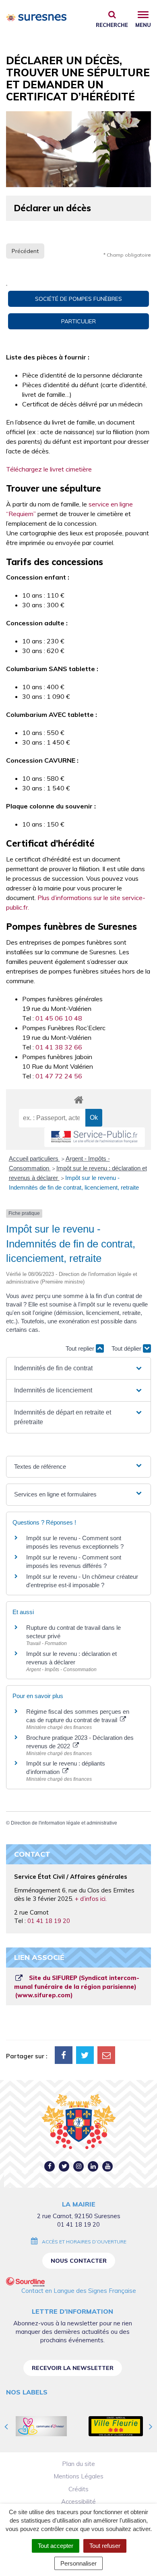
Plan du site (78, 2464)
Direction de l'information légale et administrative (64, 1823)
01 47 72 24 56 (59, 1076)
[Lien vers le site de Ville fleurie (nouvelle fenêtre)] (116, 2426)
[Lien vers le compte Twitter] (64, 2166)
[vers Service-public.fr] (95, 1137)
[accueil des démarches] (78, 1099)
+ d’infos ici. (91, 1899)
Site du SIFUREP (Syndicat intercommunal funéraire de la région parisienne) (77, 1986)
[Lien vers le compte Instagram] (79, 2166)
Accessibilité (78, 2501)
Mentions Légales (78, 2476)
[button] (79, 1368)
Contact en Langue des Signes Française (79, 2291)
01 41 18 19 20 (49, 1921)
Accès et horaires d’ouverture (84, 2242)
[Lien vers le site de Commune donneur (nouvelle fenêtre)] (41, 2426)
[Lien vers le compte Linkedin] (93, 2166)
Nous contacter (79, 2261)
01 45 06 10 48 (59, 1018)
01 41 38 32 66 (59, 1047)
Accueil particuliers (34, 1158)
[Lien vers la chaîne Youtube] (108, 2166)
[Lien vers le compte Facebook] (50, 2166)
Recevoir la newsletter (73, 2368)
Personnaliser (78, 2563)
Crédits (78, 2489)
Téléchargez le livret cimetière (49, 469)
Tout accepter (56, 2546)
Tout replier (81, 1348)
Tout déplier (127, 1348)
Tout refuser (105, 2546)
